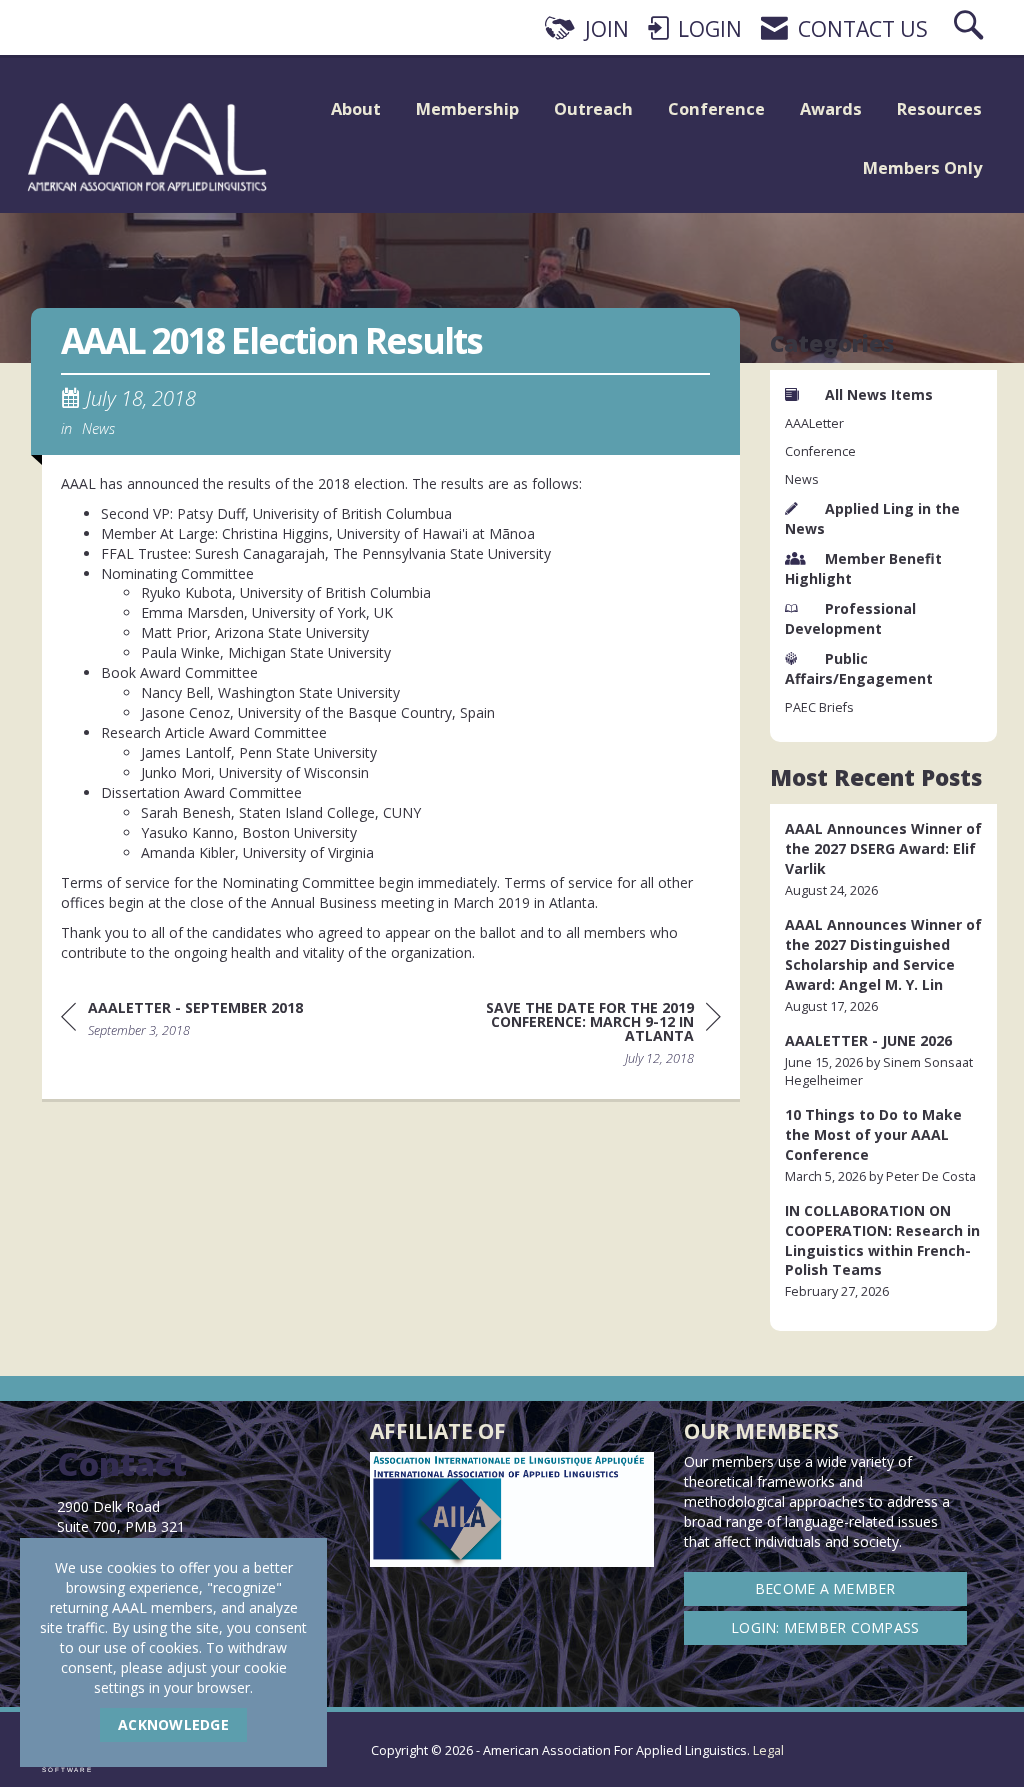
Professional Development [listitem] (850, 618)
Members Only (922, 167)
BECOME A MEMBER (825, 1588)
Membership (467, 108)
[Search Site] (971, 29)
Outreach (593, 108)
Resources (939, 108)
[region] (571, 1036)
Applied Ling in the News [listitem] (872, 518)
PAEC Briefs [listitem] (819, 707)
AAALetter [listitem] (814, 423)
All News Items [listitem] (879, 394)
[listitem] (884, 859)
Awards (831, 108)
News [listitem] (802, 479)
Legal (768, 1750)
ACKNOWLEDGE (173, 1724)
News (98, 428)
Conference (716, 108)
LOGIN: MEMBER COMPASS (825, 1627)
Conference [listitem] (820, 451)
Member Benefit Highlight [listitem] (863, 568)
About (356, 108)
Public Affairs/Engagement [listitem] (859, 668)
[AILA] (967, 1737)
